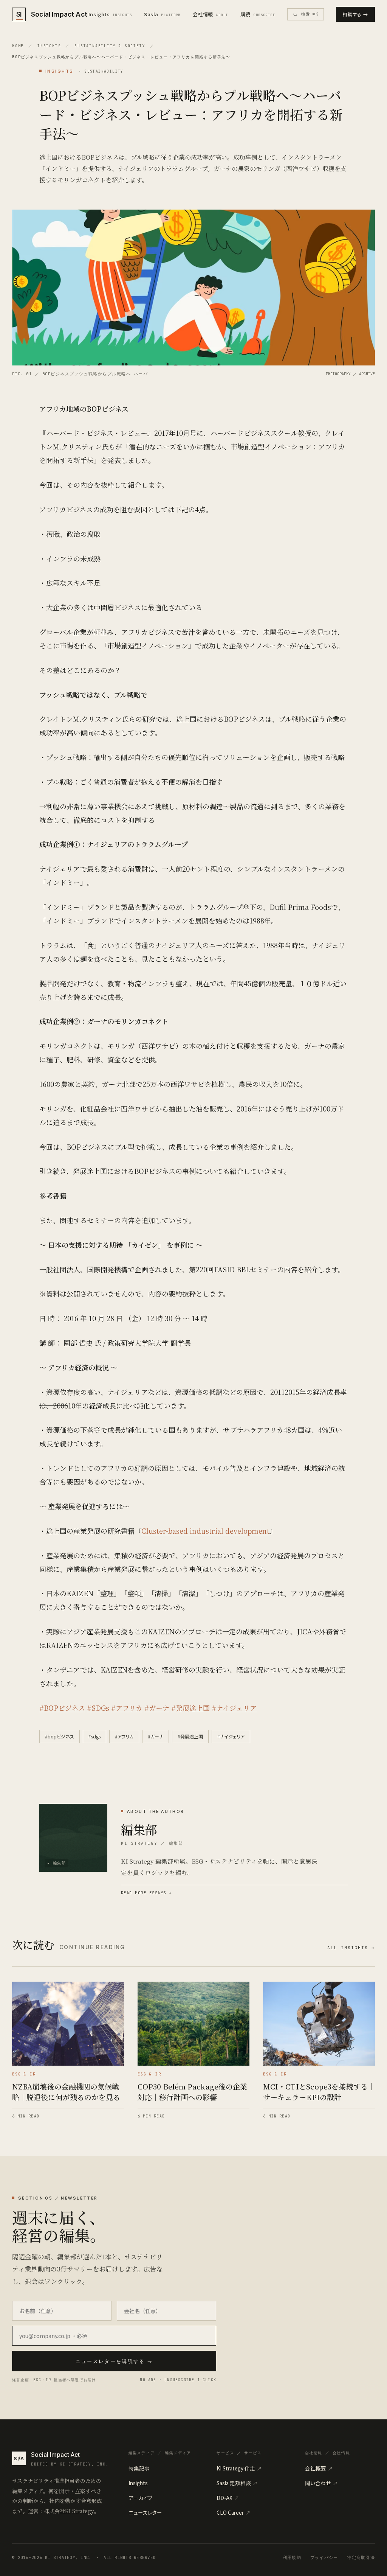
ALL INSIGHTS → (351, 1948)
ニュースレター (145, 2512)
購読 (258, 14)
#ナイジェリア (234, 1708)
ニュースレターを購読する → (114, 2361)
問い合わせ (321, 2483)
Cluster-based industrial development (205, 1531)
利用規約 (292, 2557)
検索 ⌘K (310, 14)
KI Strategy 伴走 (239, 2468)
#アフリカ (127, 1708)
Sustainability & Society (110, 46)
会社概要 (319, 2468)
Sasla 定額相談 (237, 2483)
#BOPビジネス (62, 1708)
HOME (18, 46)
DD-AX (228, 2498)
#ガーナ (157, 1708)
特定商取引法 (361, 2557)
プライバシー (324, 2557)
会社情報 (211, 14)
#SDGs (98, 1708)
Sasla (162, 14)
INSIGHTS (49, 46)
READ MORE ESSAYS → (146, 1893)
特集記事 (139, 2468)
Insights (110, 14)
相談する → (355, 14)
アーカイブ (140, 2498)
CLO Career (234, 2512)
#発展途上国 (190, 1708)
